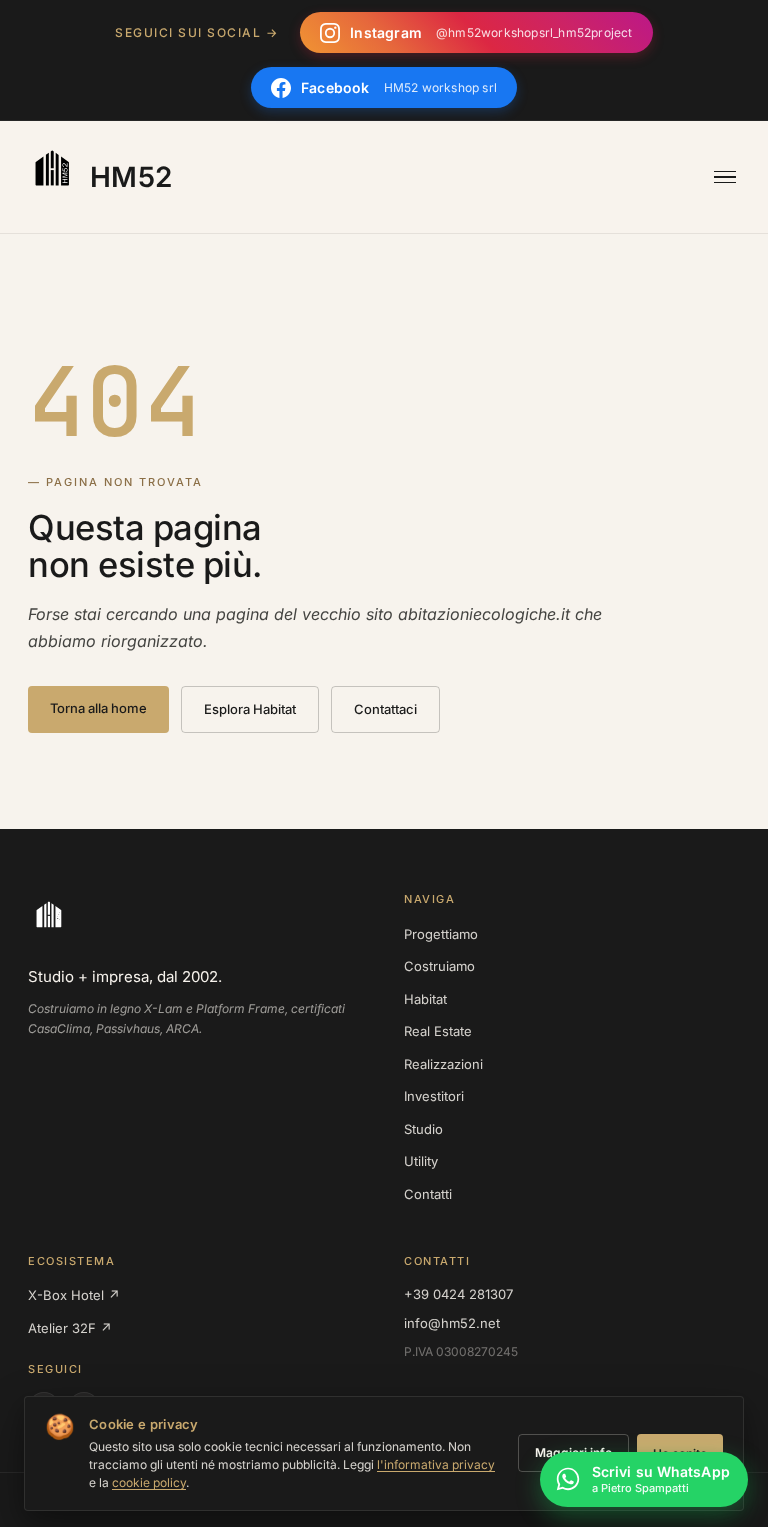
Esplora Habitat (250, 709)
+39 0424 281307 (458, 1294)
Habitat (425, 999)
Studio (423, 1129)
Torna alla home (98, 708)
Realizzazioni (443, 1064)
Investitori (434, 1096)
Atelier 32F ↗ (70, 1328)
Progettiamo (441, 934)
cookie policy (149, 1482)
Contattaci (385, 709)
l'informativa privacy (436, 1464)
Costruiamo (439, 966)
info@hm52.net (452, 1323)
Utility (421, 1161)
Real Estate (438, 1031)
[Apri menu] (725, 177)
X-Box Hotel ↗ (74, 1295)
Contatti (428, 1194)
